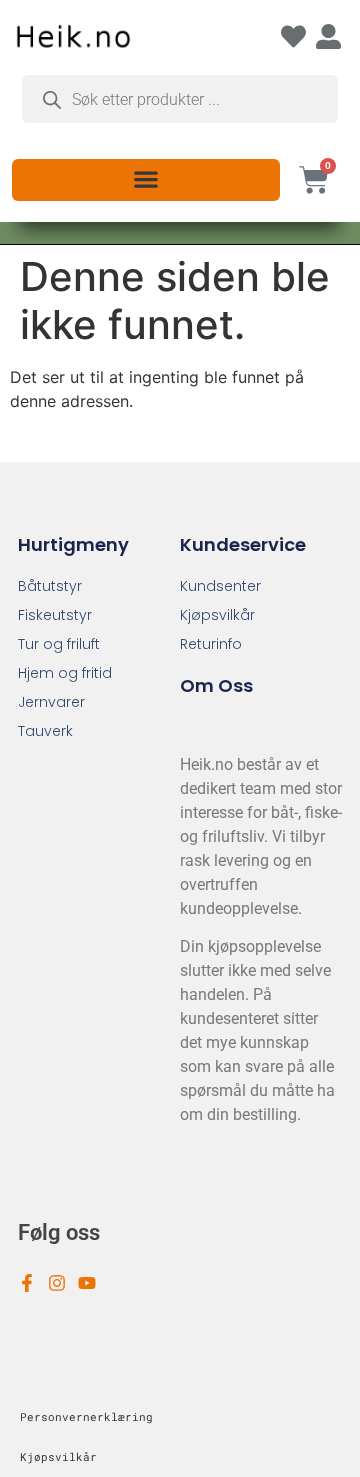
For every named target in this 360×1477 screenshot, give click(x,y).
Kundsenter (220, 586)
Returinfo (211, 644)
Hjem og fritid (65, 673)
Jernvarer (51, 702)
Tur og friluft (59, 644)
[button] (145, 178)
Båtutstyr (50, 586)
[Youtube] (87, 1283)
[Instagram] (57, 1283)
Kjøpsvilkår (217, 615)
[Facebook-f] (27, 1283)
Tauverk (45, 731)
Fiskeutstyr (55, 615)
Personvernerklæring (86, 1416)
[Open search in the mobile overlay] (180, 99)
